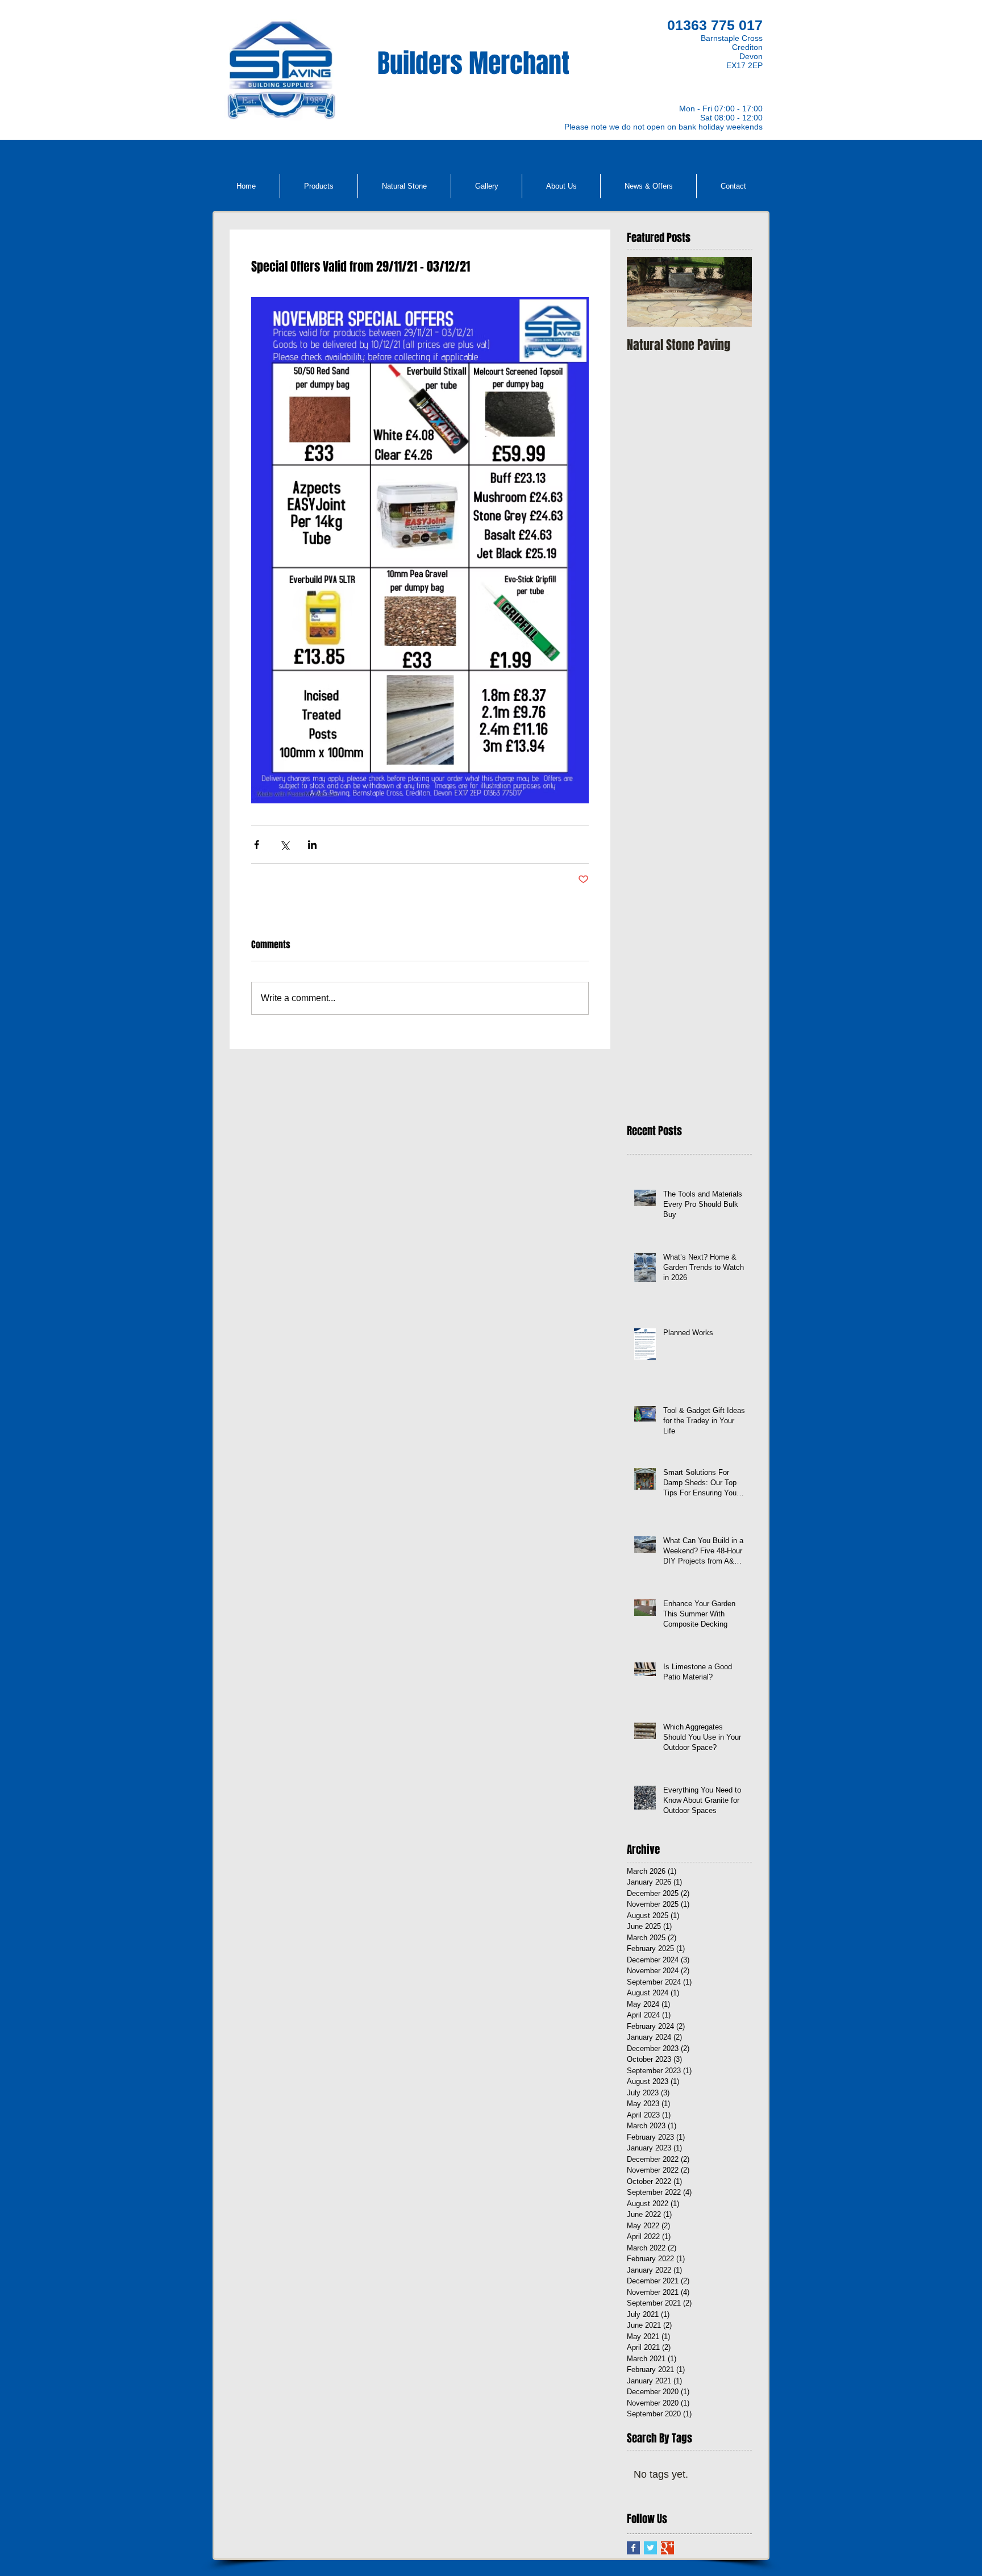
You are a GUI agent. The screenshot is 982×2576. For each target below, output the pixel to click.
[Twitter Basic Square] (650, 2548)
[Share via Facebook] (257, 845)
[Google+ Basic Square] (667, 2548)
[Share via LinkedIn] (312, 845)
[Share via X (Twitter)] (284, 845)
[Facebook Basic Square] (633, 2548)
